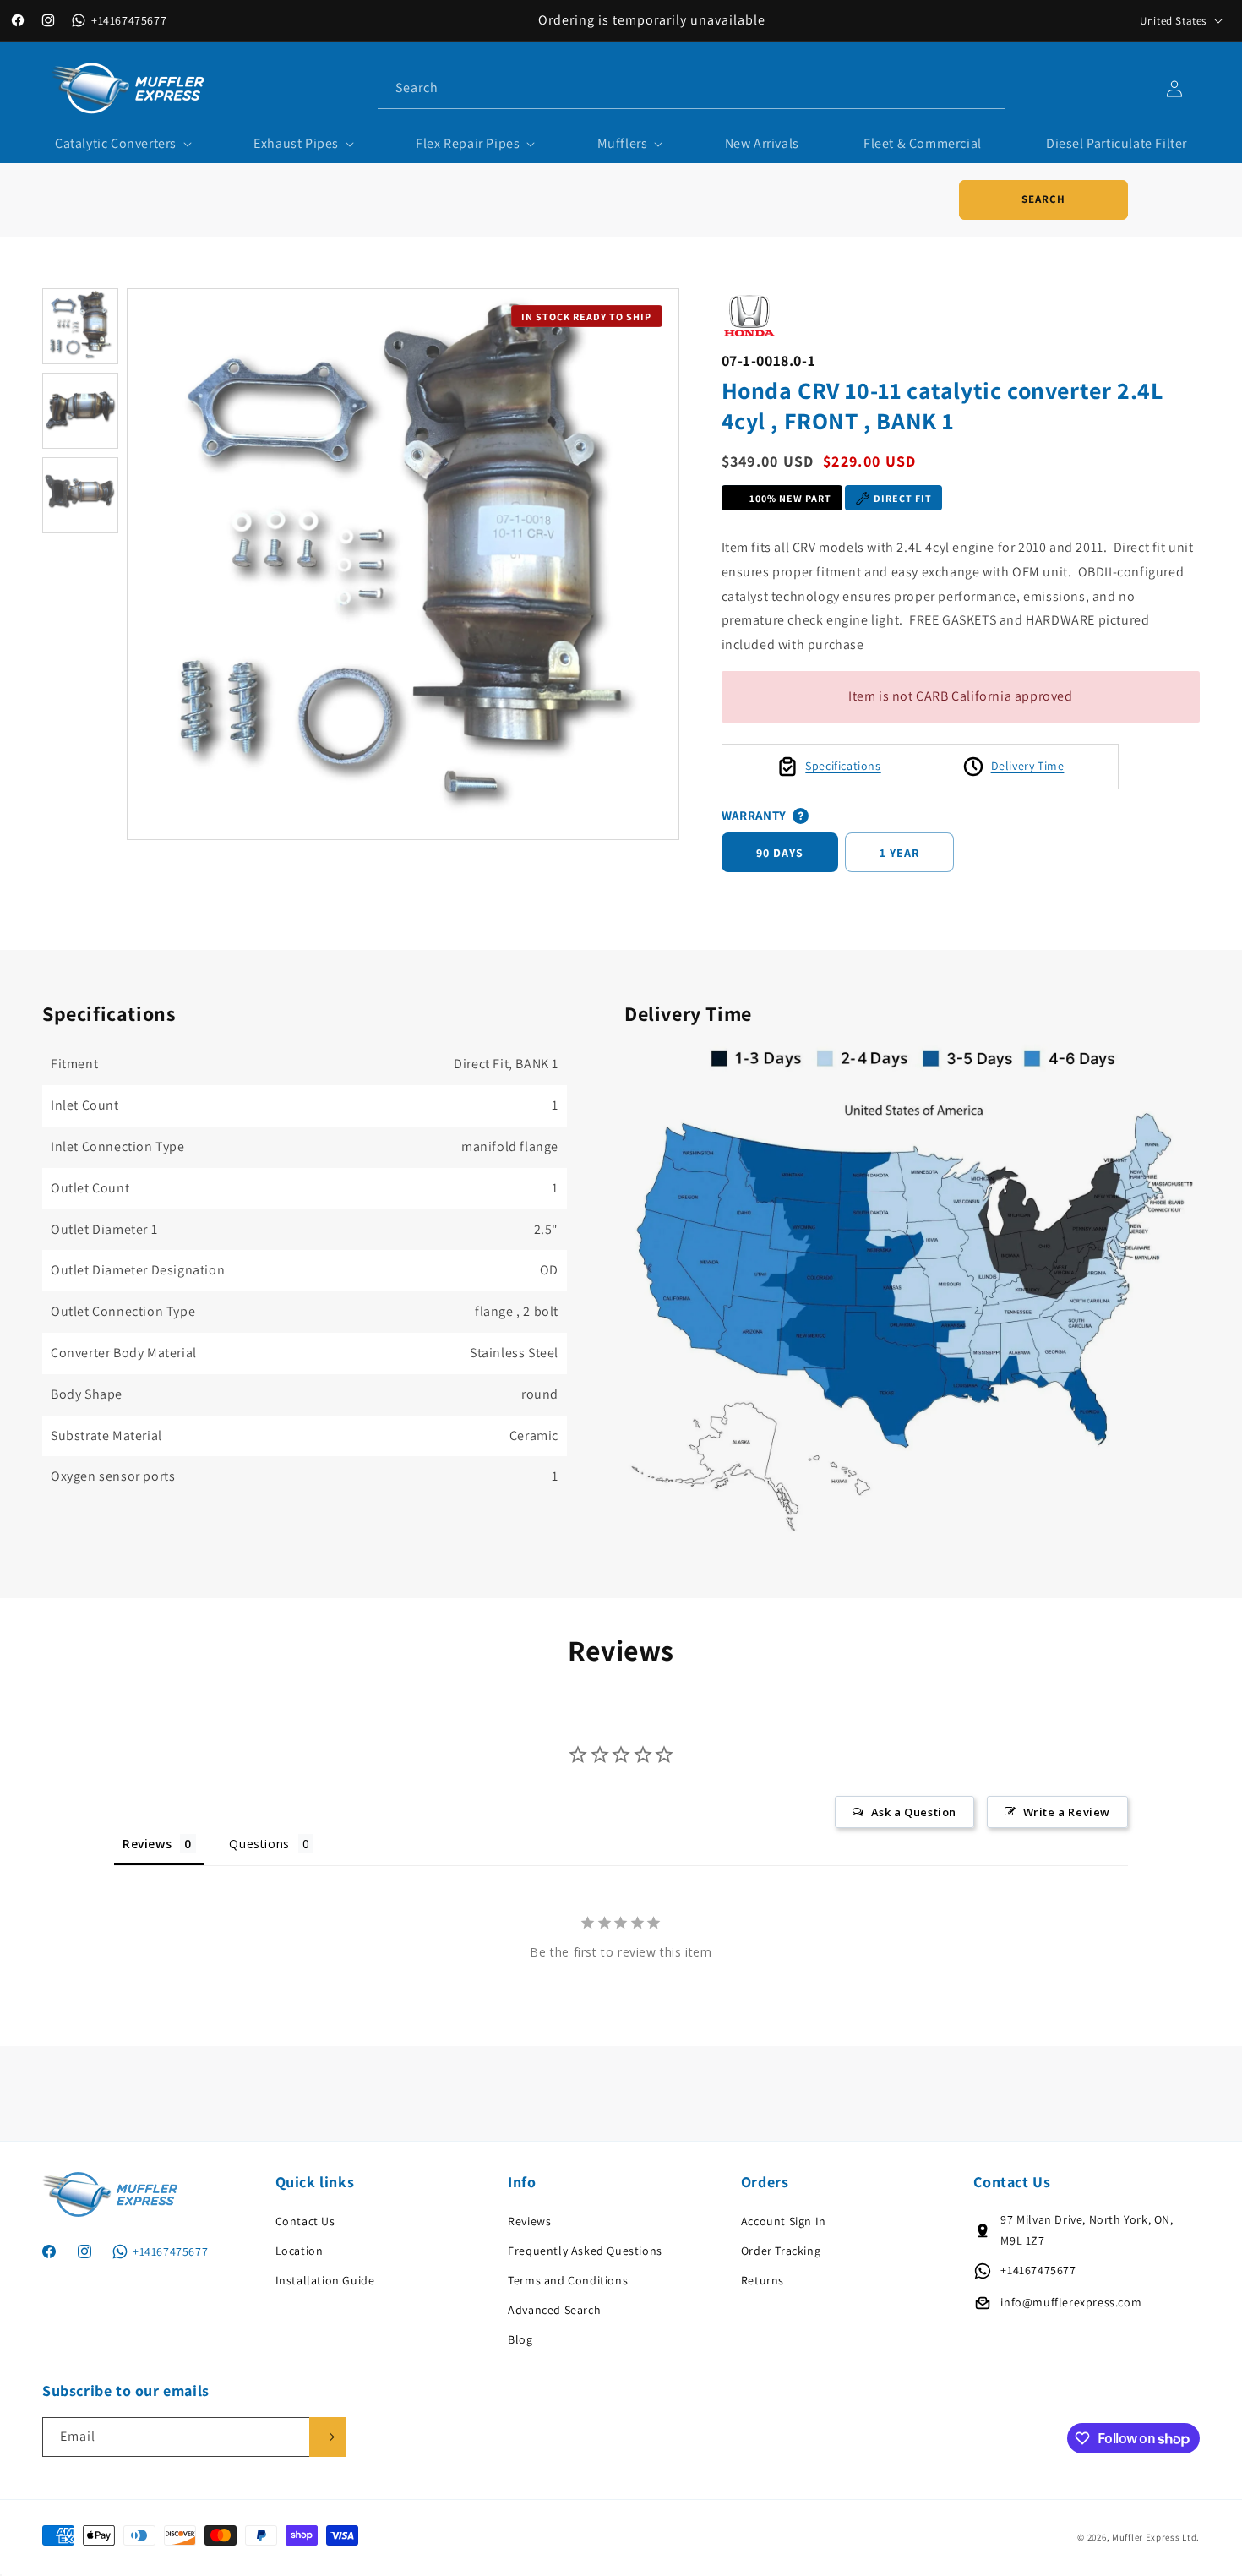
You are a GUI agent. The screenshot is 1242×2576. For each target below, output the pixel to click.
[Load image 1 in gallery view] (80, 326)
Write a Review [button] (1067, 1813)
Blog (520, 2339)
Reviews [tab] (147, 1845)
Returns (763, 2280)
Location (300, 2251)
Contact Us (305, 2221)
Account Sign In (784, 2221)
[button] (122, 144)
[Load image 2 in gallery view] (80, 411)
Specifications (843, 766)
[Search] (985, 88)
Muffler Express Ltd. (1156, 2537)
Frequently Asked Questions (585, 2251)
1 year (899, 853)
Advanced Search (554, 2310)
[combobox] (691, 88)
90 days (780, 853)
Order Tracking (781, 2251)
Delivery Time (1028, 766)
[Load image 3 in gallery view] (80, 495)
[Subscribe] (328, 2437)
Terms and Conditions (568, 2280)
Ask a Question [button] (914, 1813)
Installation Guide (325, 2280)
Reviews (529, 2221)
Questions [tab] (259, 1845)
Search (1043, 199)
